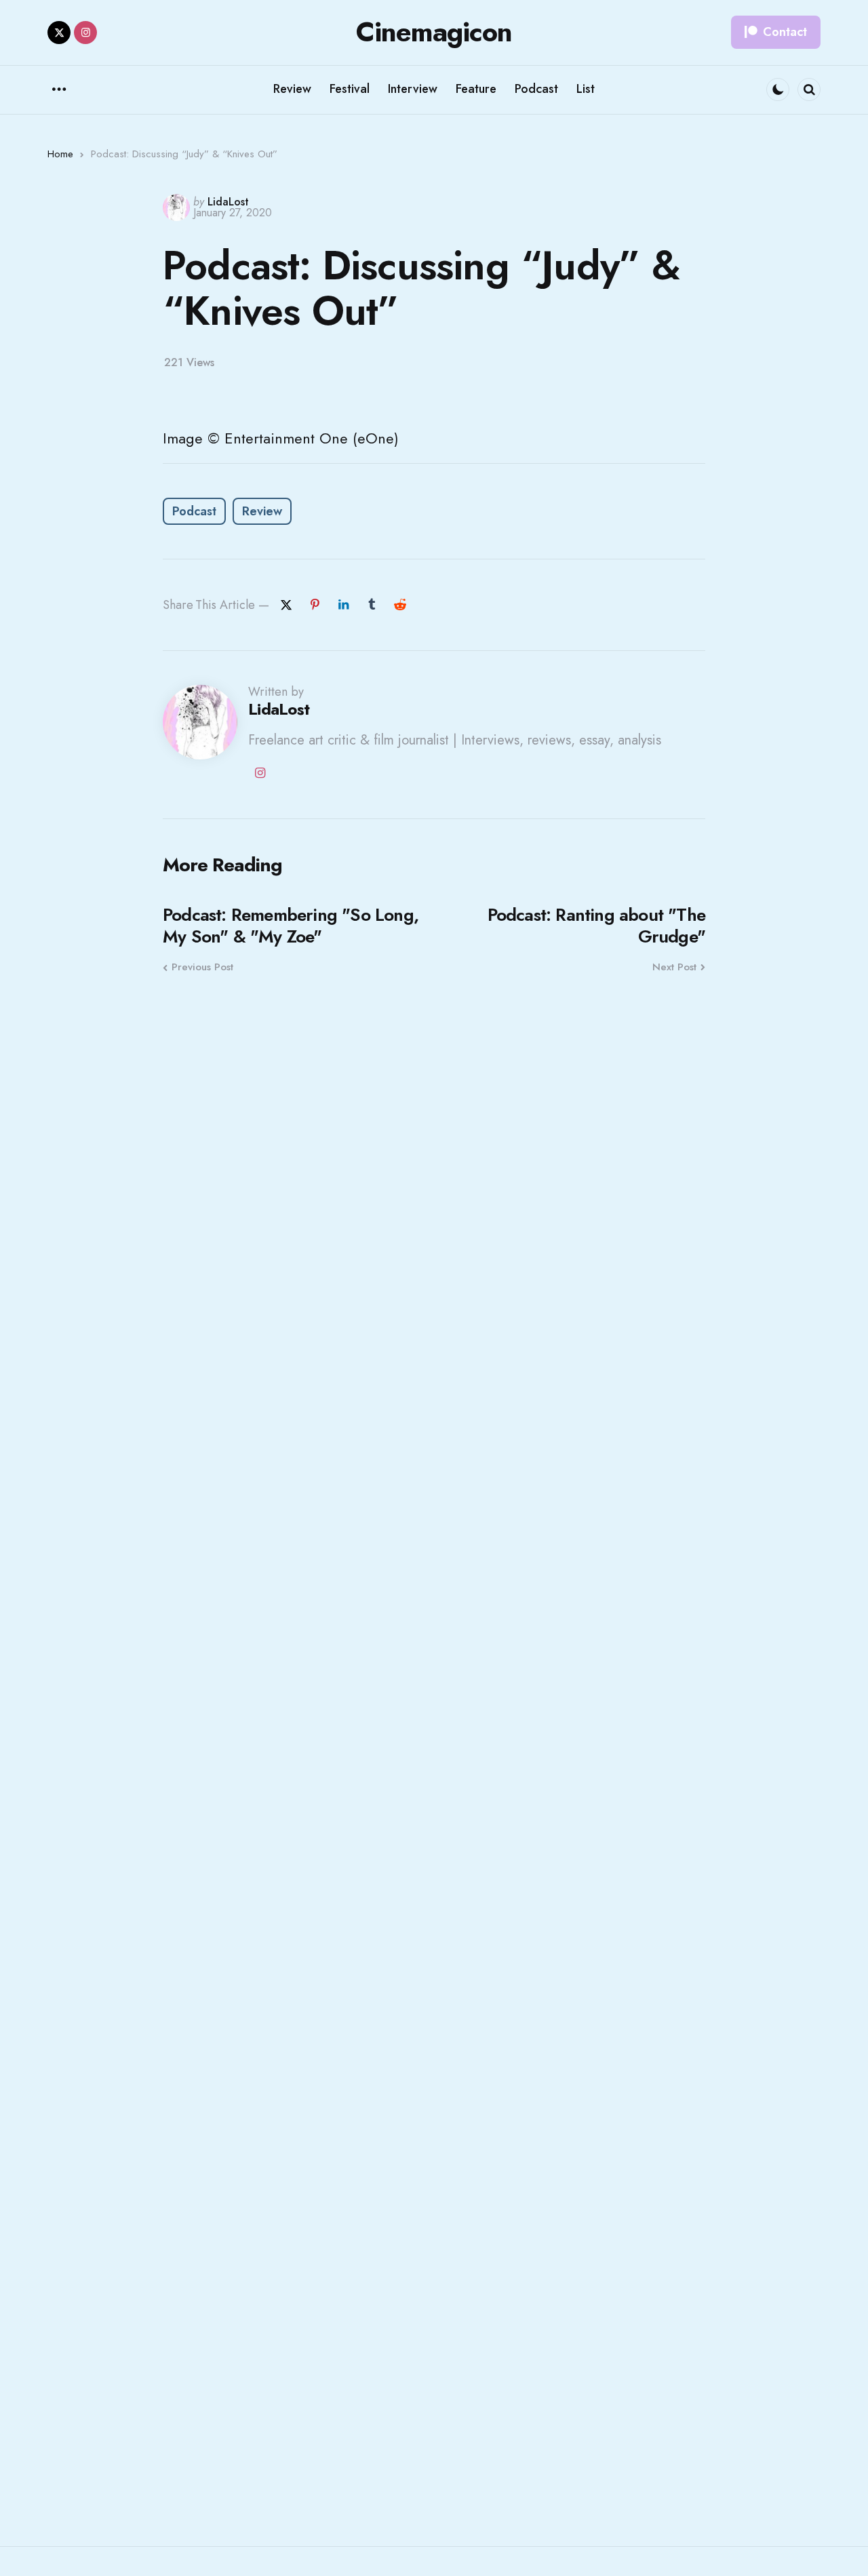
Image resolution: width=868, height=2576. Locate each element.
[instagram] (85, 33)
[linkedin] (343, 605)
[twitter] (59, 33)
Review (262, 511)
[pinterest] (315, 605)
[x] (286, 605)
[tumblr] (372, 605)
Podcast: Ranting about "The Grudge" (596, 926)
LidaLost (228, 202)
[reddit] (400, 605)
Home (60, 154)
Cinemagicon (434, 32)
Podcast (194, 511)
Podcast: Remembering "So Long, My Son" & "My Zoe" (291, 926)
